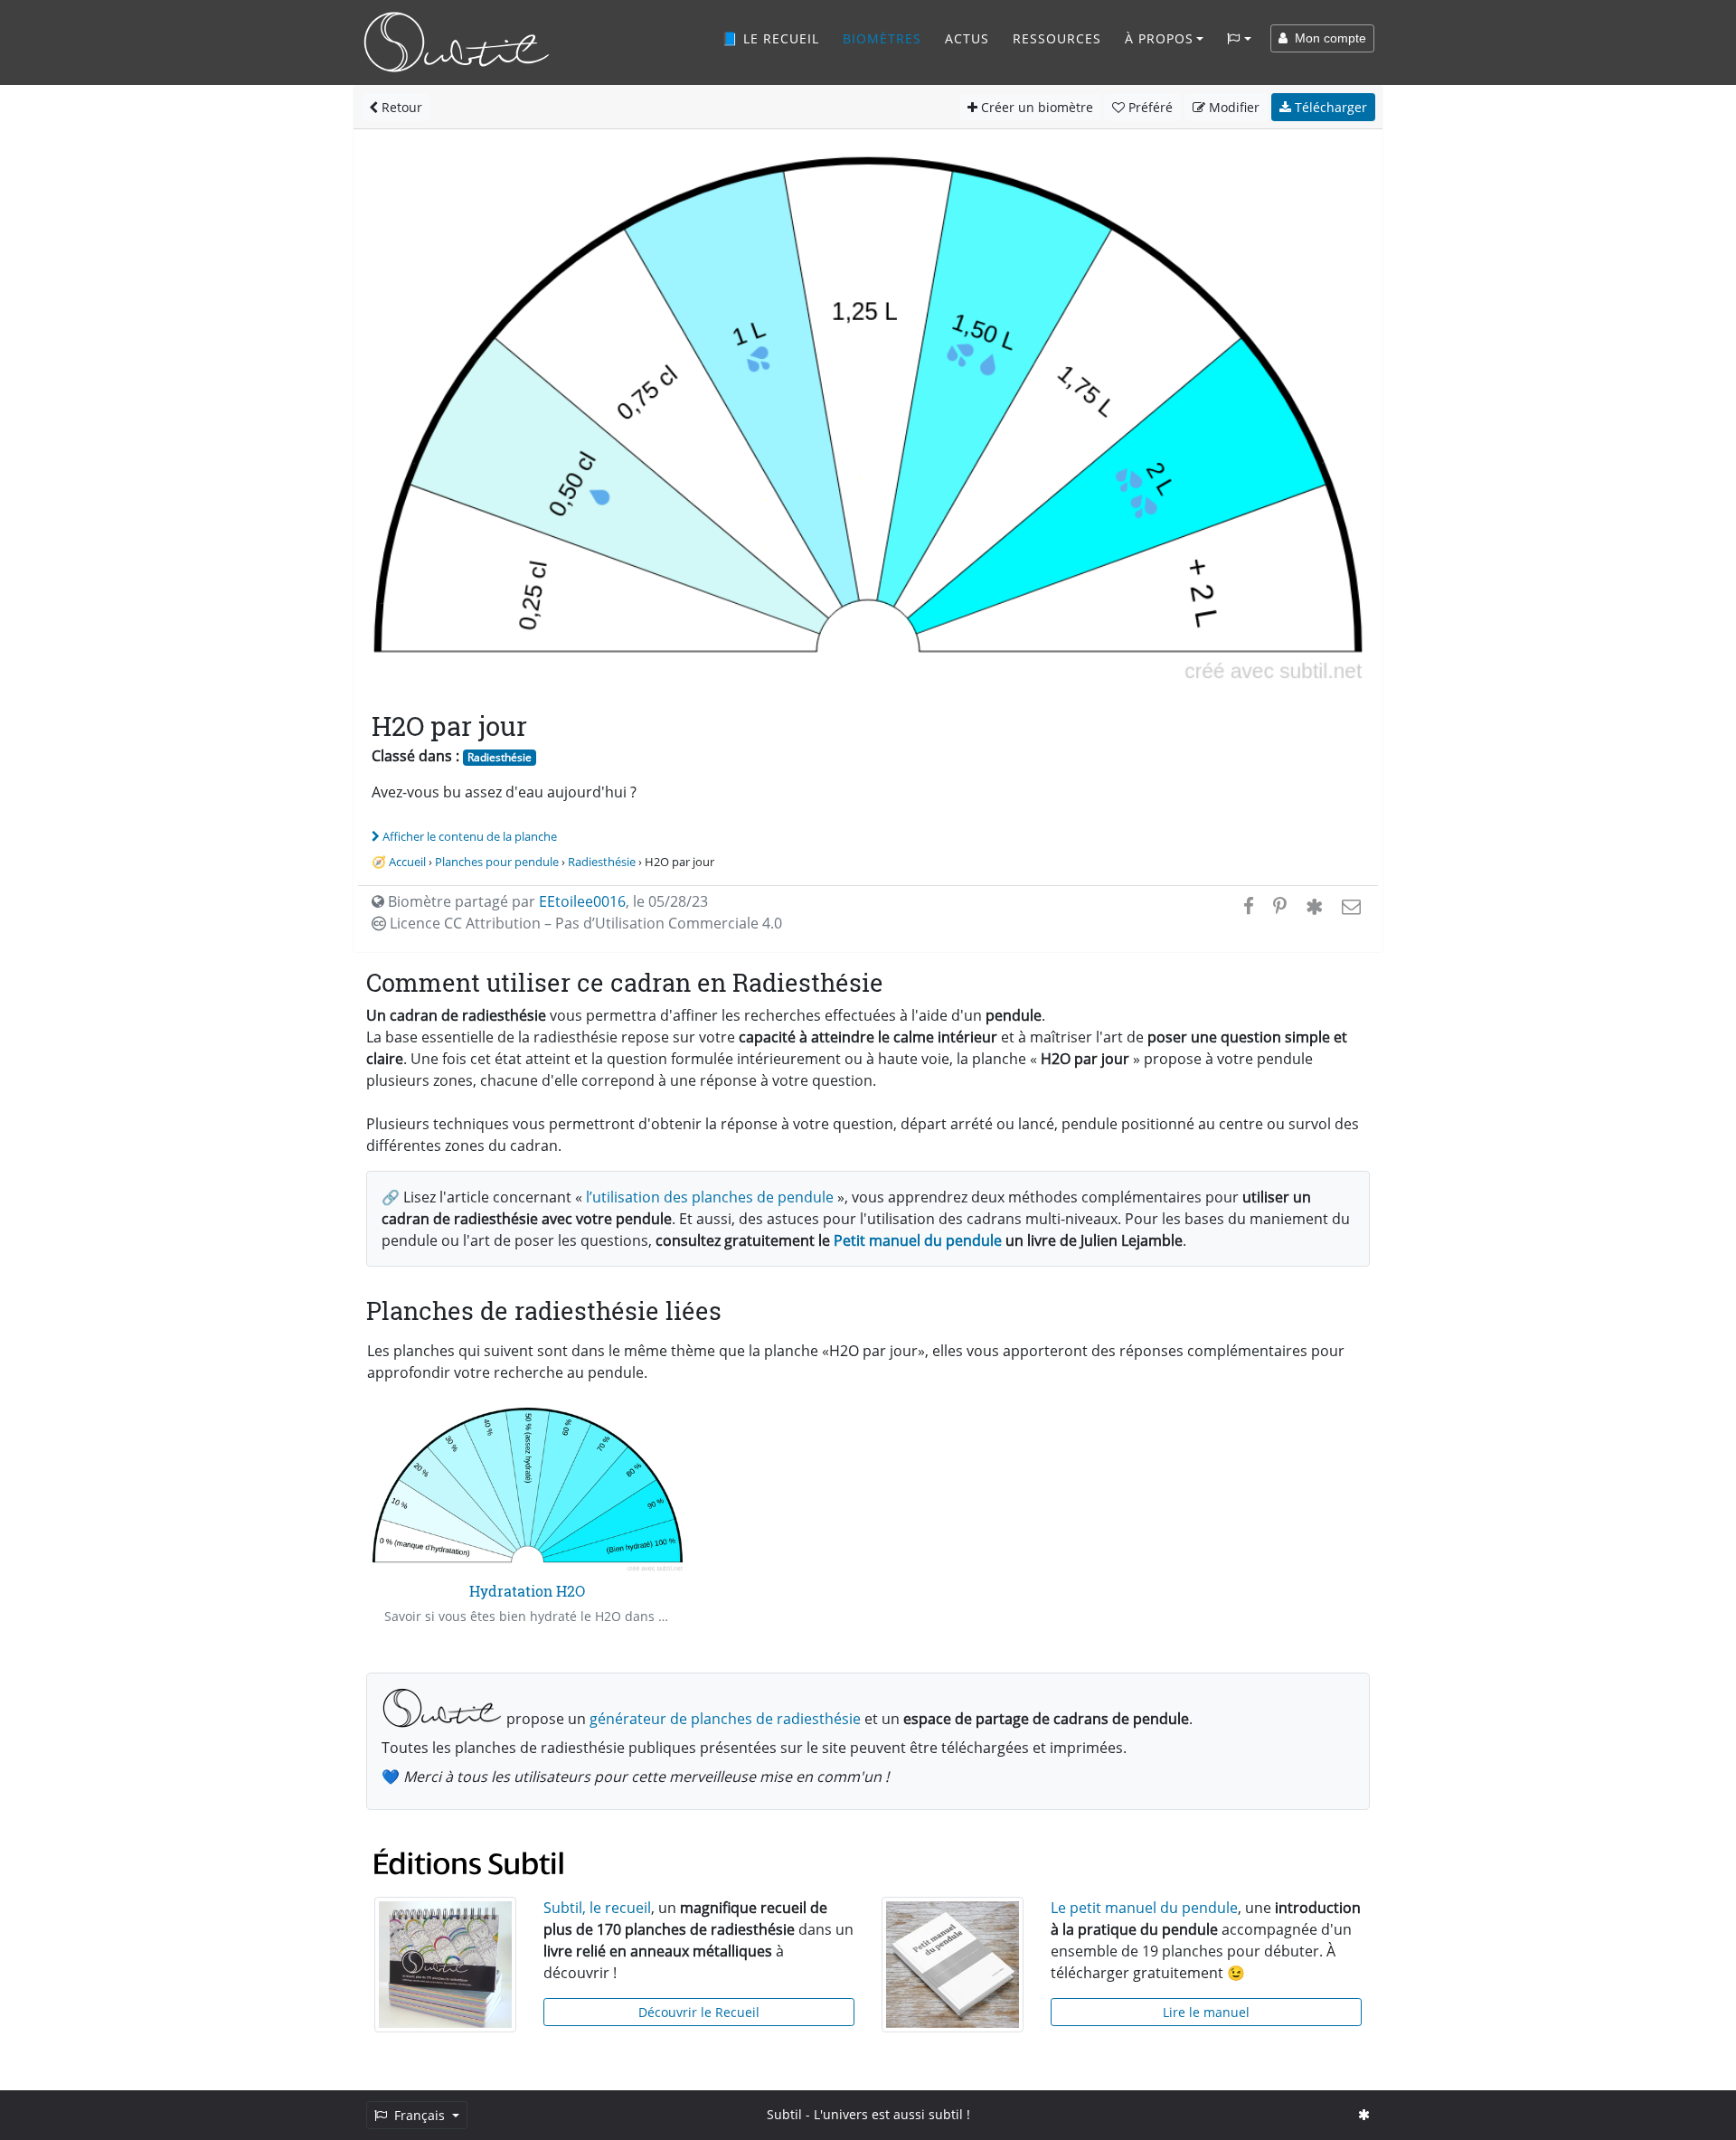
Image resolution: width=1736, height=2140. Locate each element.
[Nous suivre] (1364, 2114)
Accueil (407, 862)
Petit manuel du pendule (918, 1240)
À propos (1159, 38)
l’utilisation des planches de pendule (710, 1197)
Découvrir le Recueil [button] (699, 2012)
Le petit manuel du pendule (1144, 1908)
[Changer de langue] (1239, 39)
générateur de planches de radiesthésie (725, 1719)
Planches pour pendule (497, 862)
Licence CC (584, 923)
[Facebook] (1249, 906)
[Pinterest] (1280, 906)
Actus (967, 38)
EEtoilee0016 (582, 901)
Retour (400, 107)
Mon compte (1327, 38)
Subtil (784, 2114)
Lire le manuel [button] (1206, 2012)
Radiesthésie (500, 757)
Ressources (1057, 38)
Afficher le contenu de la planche (470, 836)
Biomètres (882, 38)
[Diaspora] (1314, 906)
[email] (1349, 906)
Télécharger (1329, 107)
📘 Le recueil (770, 38)
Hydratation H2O (527, 1591)
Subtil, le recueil (597, 1908)
